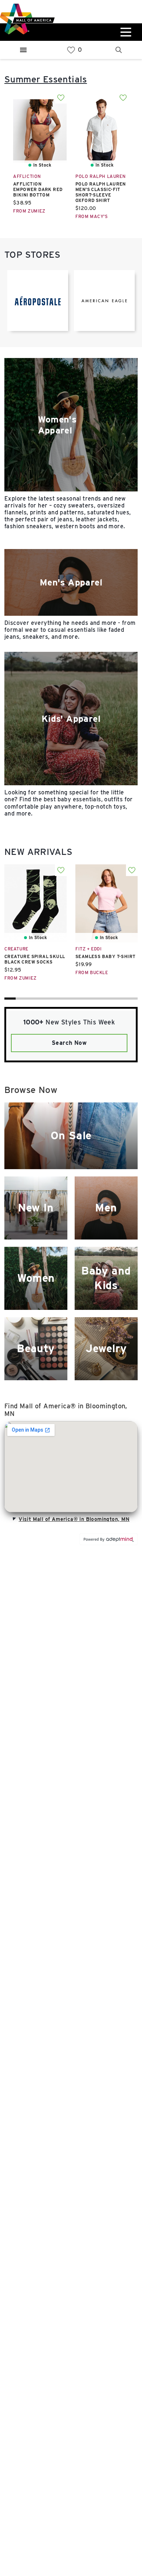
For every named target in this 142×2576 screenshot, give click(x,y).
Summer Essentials (46, 79)
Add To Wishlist (61, 98)
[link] (71, 50)
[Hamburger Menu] (23, 50)
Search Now (69, 1043)
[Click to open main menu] (125, 32)
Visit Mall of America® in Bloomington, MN (74, 1519)
